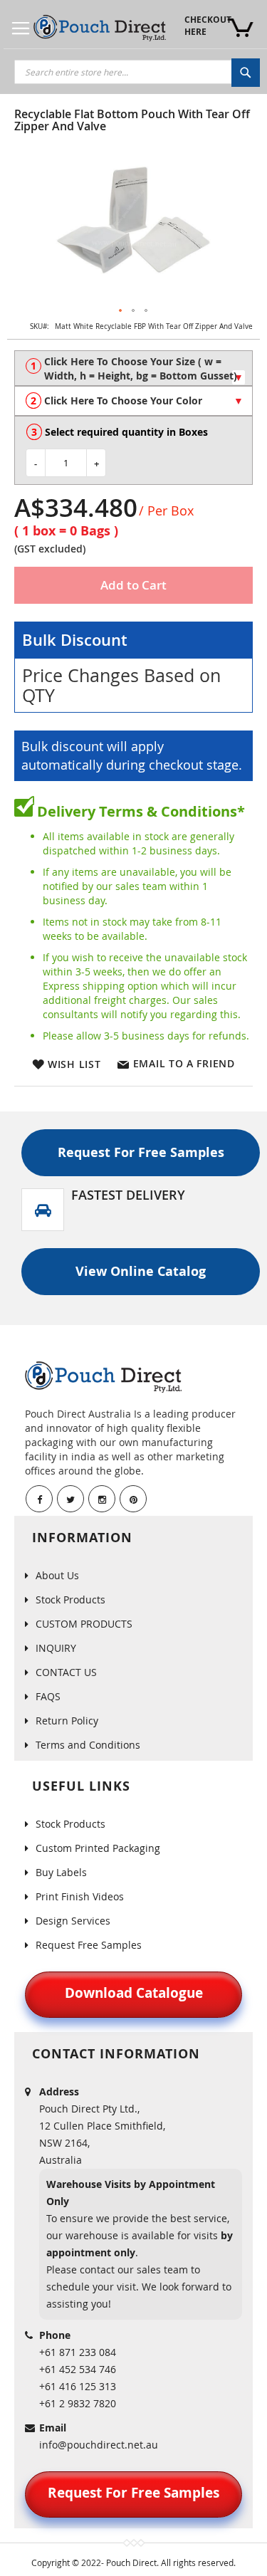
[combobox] (137, 72)
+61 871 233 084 (78, 2352)
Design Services (73, 1921)
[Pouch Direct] (100, 28)
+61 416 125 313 (78, 2386)
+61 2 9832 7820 (78, 2403)
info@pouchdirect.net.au (99, 2445)
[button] (121, 311)
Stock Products (70, 1599)
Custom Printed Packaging (98, 1848)
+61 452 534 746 (78, 2369)
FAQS (48, 1696)
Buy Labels (61, 1872)
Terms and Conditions (88, 1745)
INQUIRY (56, 1648)
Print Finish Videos (80, 1896)
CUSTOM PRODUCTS (84, 1624)
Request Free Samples (89, 1945)
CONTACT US (66, 1672)
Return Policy (67, 1721)
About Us (57, 1575)
